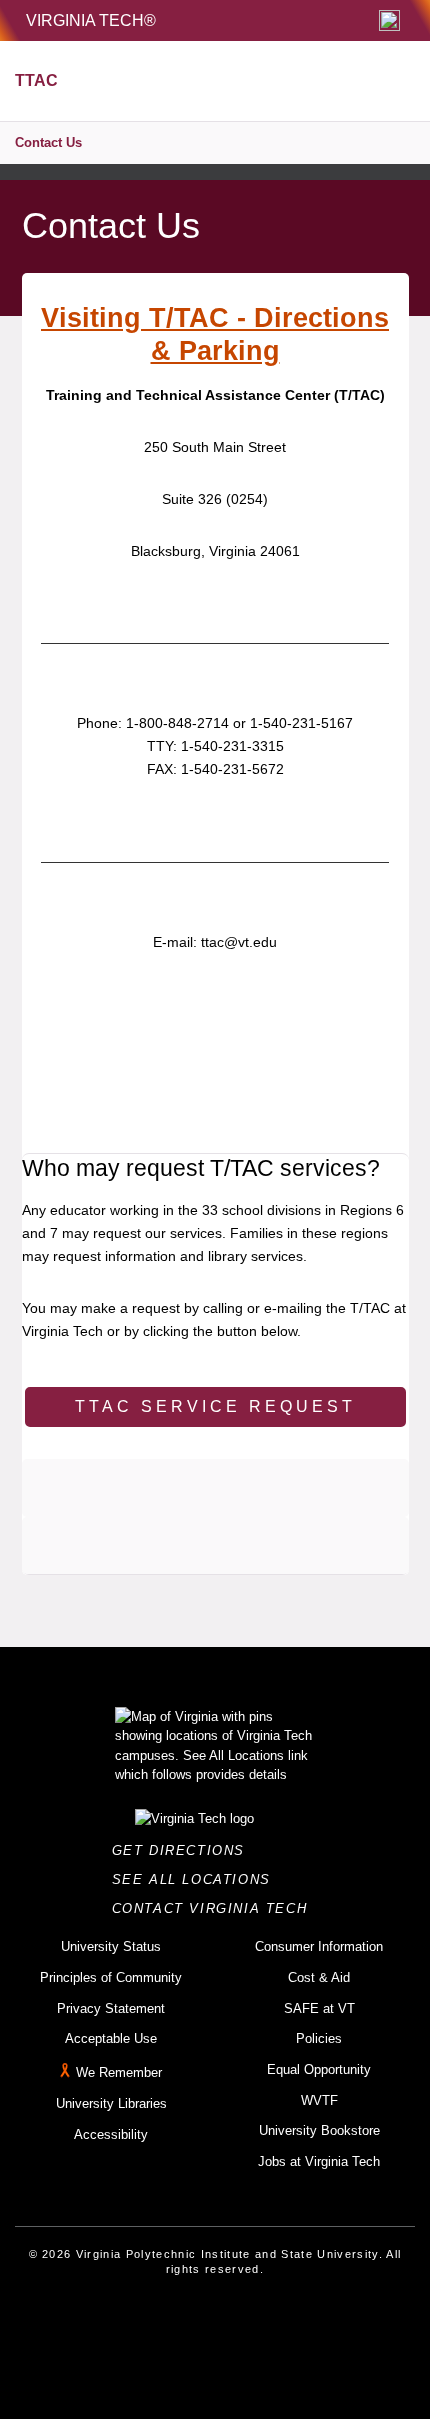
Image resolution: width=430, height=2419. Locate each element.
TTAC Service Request (215, 1406)
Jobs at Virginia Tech (319, 2161)
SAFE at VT (319, 2008)
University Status (111, 1946)
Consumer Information (319, 1946)
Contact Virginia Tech (215, 1908)
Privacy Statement (111, 2008)
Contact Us (48, 142)
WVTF (319, 2100)
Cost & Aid (319, 1977)
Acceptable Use (111, 2038)
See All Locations (197, 1879)
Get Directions (184, 1850)
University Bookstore (319, 2130)
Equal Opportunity (319, 2069)
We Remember (119, 2072)
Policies (319, 2038)
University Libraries (111, 2103)
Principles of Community (111, 1977)
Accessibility (111, 2134)
